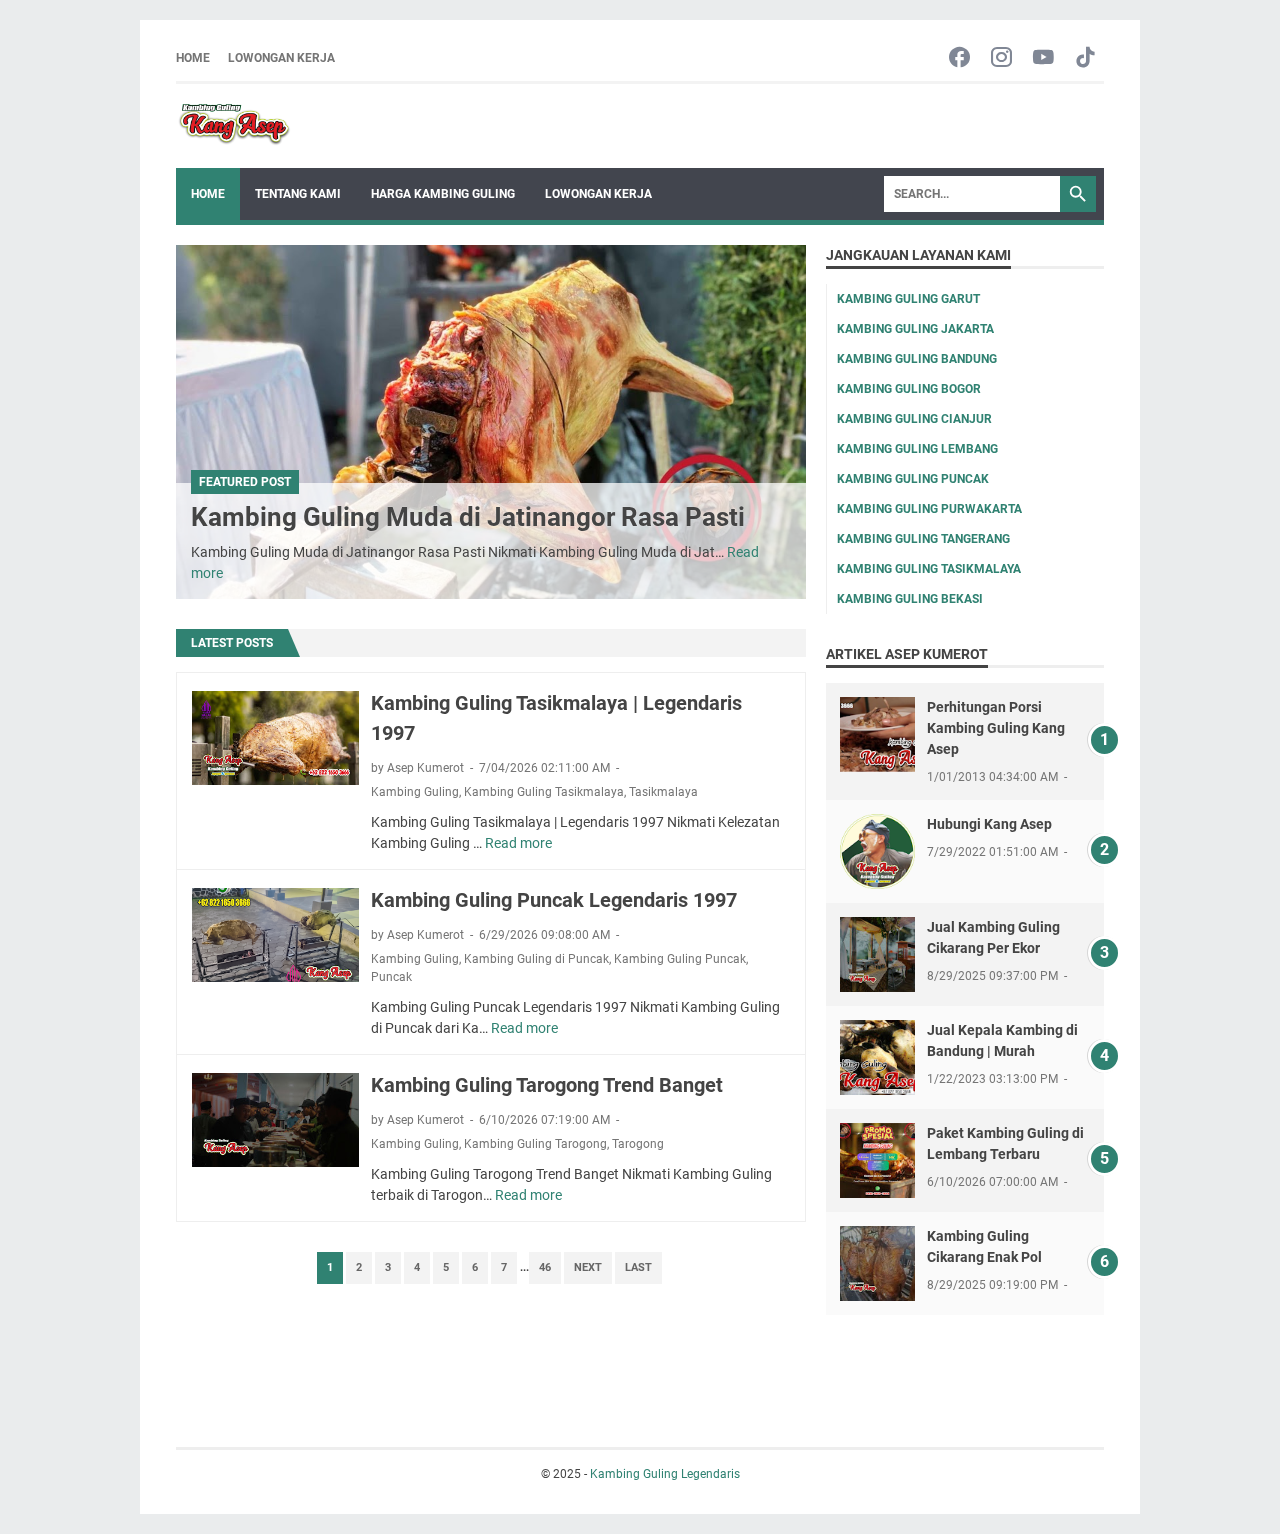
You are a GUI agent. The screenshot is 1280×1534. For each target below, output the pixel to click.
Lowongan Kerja (281, 58)
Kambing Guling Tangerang (923, 539)
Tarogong (638, 1144)
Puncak (391, 977)
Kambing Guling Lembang (917, 449)
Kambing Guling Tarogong (535, 1144)
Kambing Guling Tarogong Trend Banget (547, 1085)
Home (193, 58)
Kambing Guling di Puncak (536, 959)
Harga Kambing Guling (443, 194)
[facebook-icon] (959, 58)
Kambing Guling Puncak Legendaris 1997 (554, 900)
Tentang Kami (298, 194)
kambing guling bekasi (910, 599)
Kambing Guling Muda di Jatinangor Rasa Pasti (468, 517)
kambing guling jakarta (915, 329)
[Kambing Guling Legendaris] (234, 126)
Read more (518, 843)
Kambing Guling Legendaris (665, 1474)
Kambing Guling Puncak (680, 959)
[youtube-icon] (1043, 58)
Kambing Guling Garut (908, 299)
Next (588, 1267)
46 (545, 1267)
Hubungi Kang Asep (989, 824)
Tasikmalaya (663, 792)
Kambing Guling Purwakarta (929, 509)
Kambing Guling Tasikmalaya (544, 792)
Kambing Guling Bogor (909, 389)
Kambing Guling (415, 792)
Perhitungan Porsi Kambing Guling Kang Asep (996, 728)
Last (638, 1267)
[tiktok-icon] (1085, 58)
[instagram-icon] (1001, 58)
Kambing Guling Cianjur (914, 419)
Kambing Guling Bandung (917, 359)
